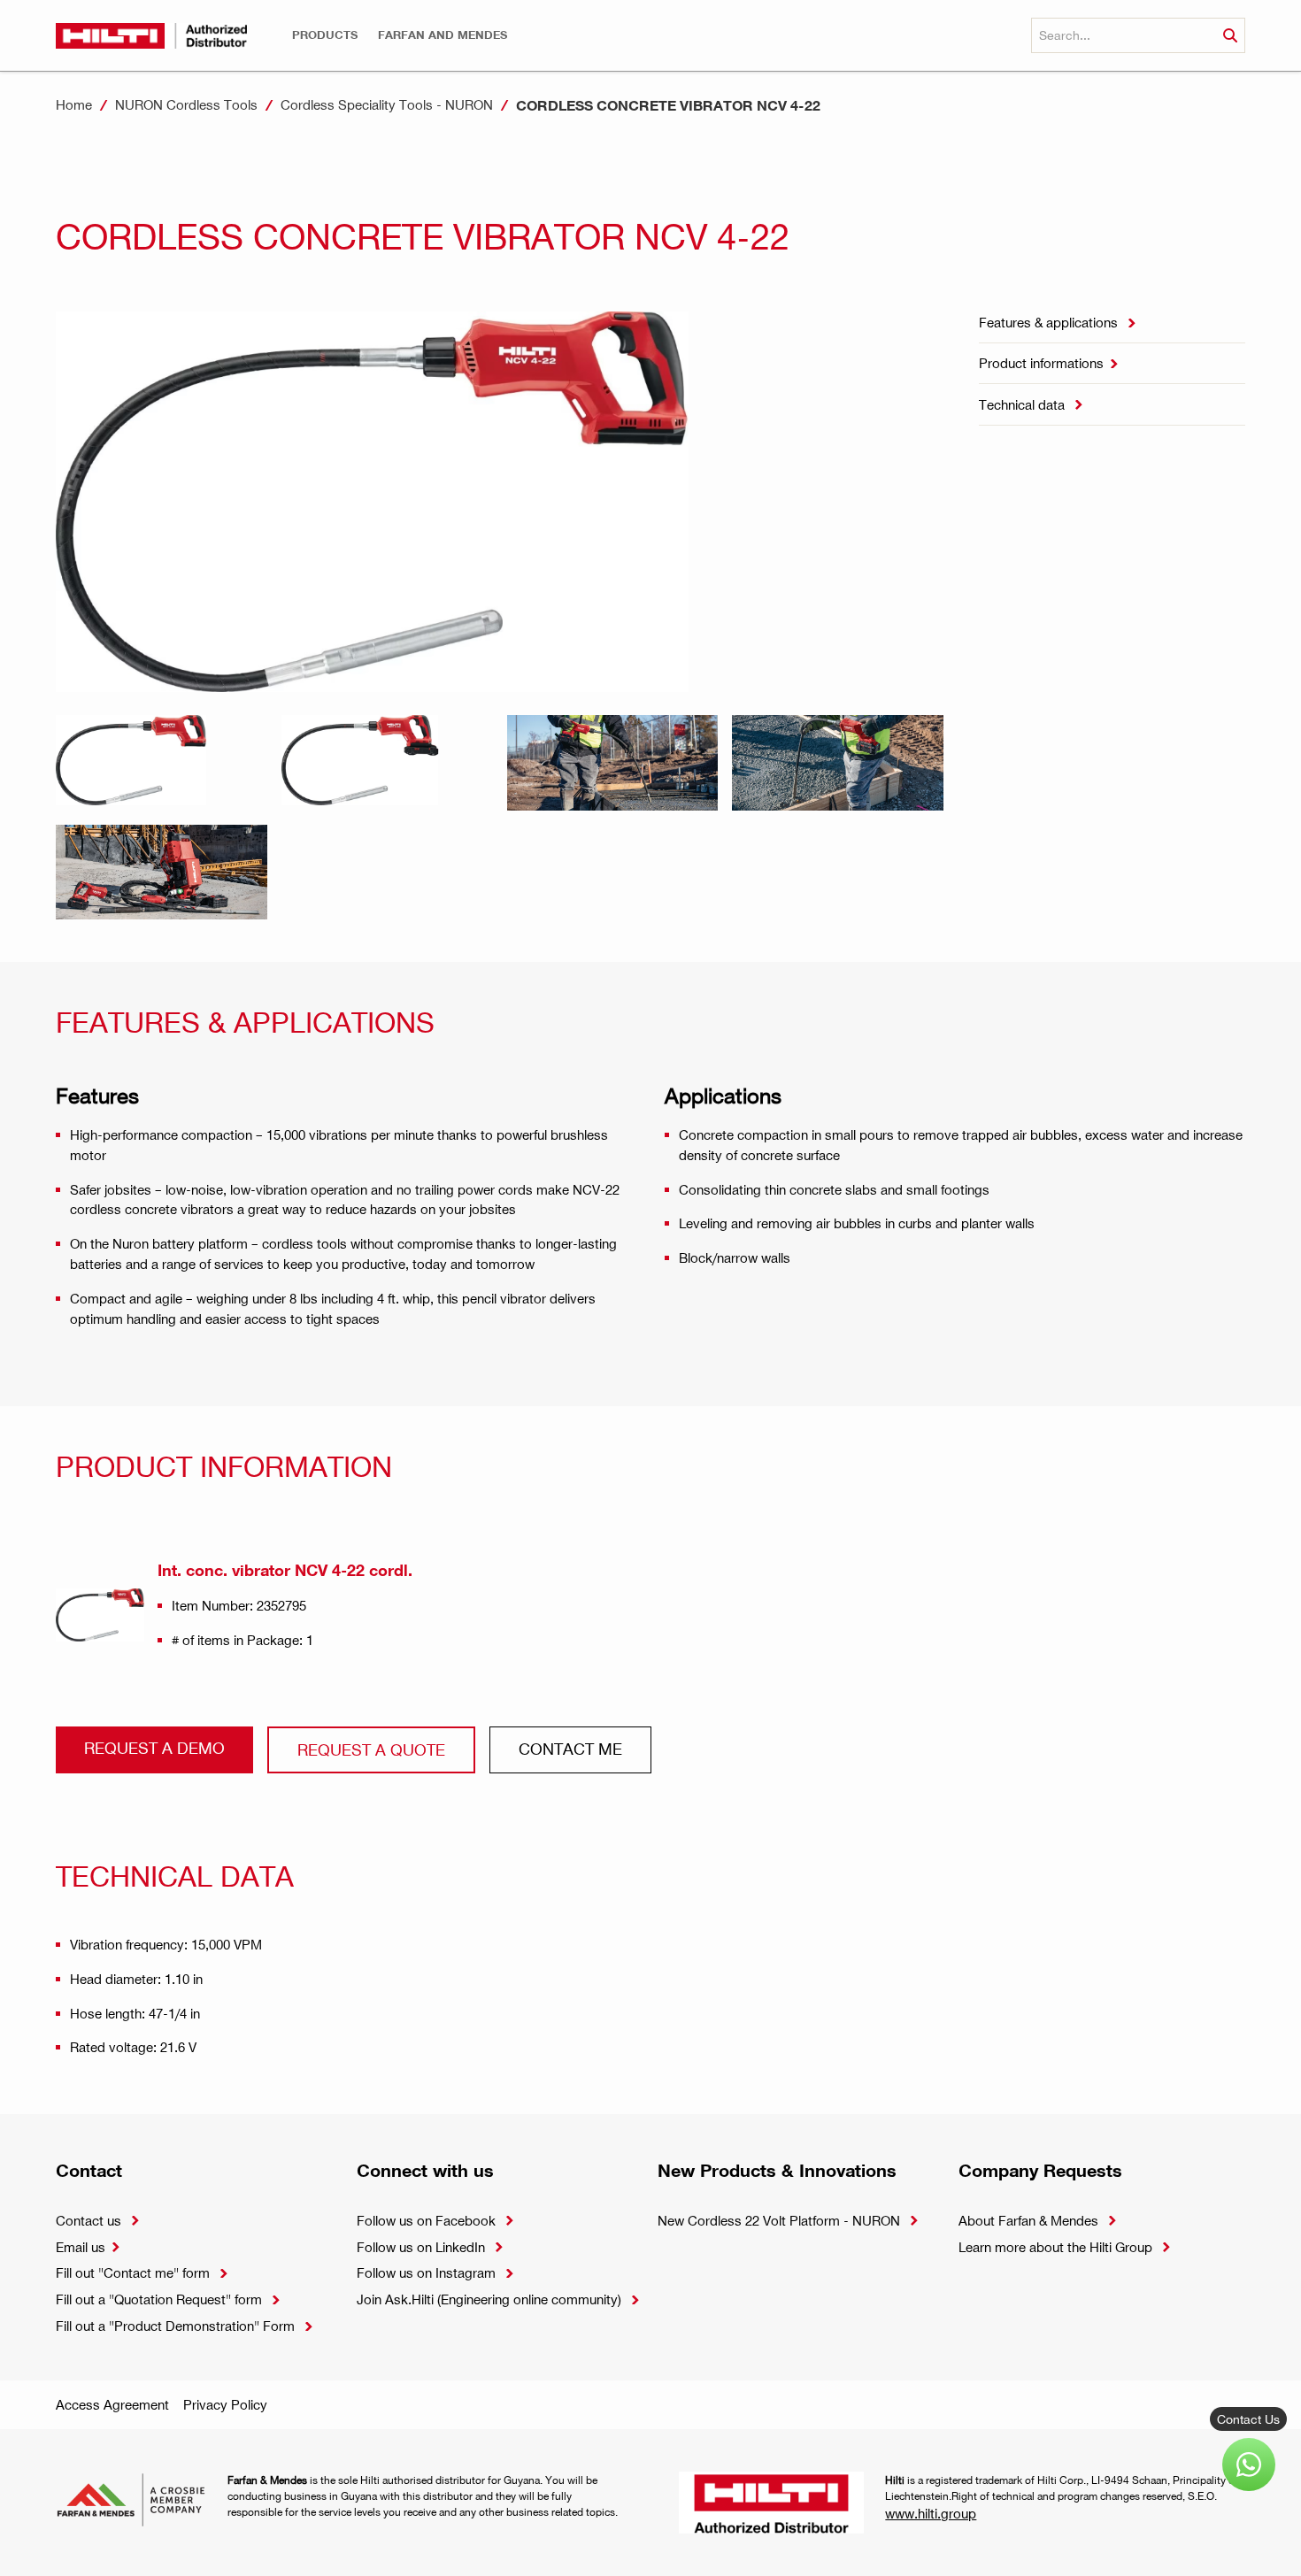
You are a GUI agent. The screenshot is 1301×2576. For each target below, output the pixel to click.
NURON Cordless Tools (186, 104)
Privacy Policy (225, 2404)
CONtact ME (570, 1748)
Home (74, 104)
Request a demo (154, 1747)
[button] (325, 35)
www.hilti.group (931, 2513)
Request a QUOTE (371, 1749)
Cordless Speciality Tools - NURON (387, 104)
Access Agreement (112, 2404)
